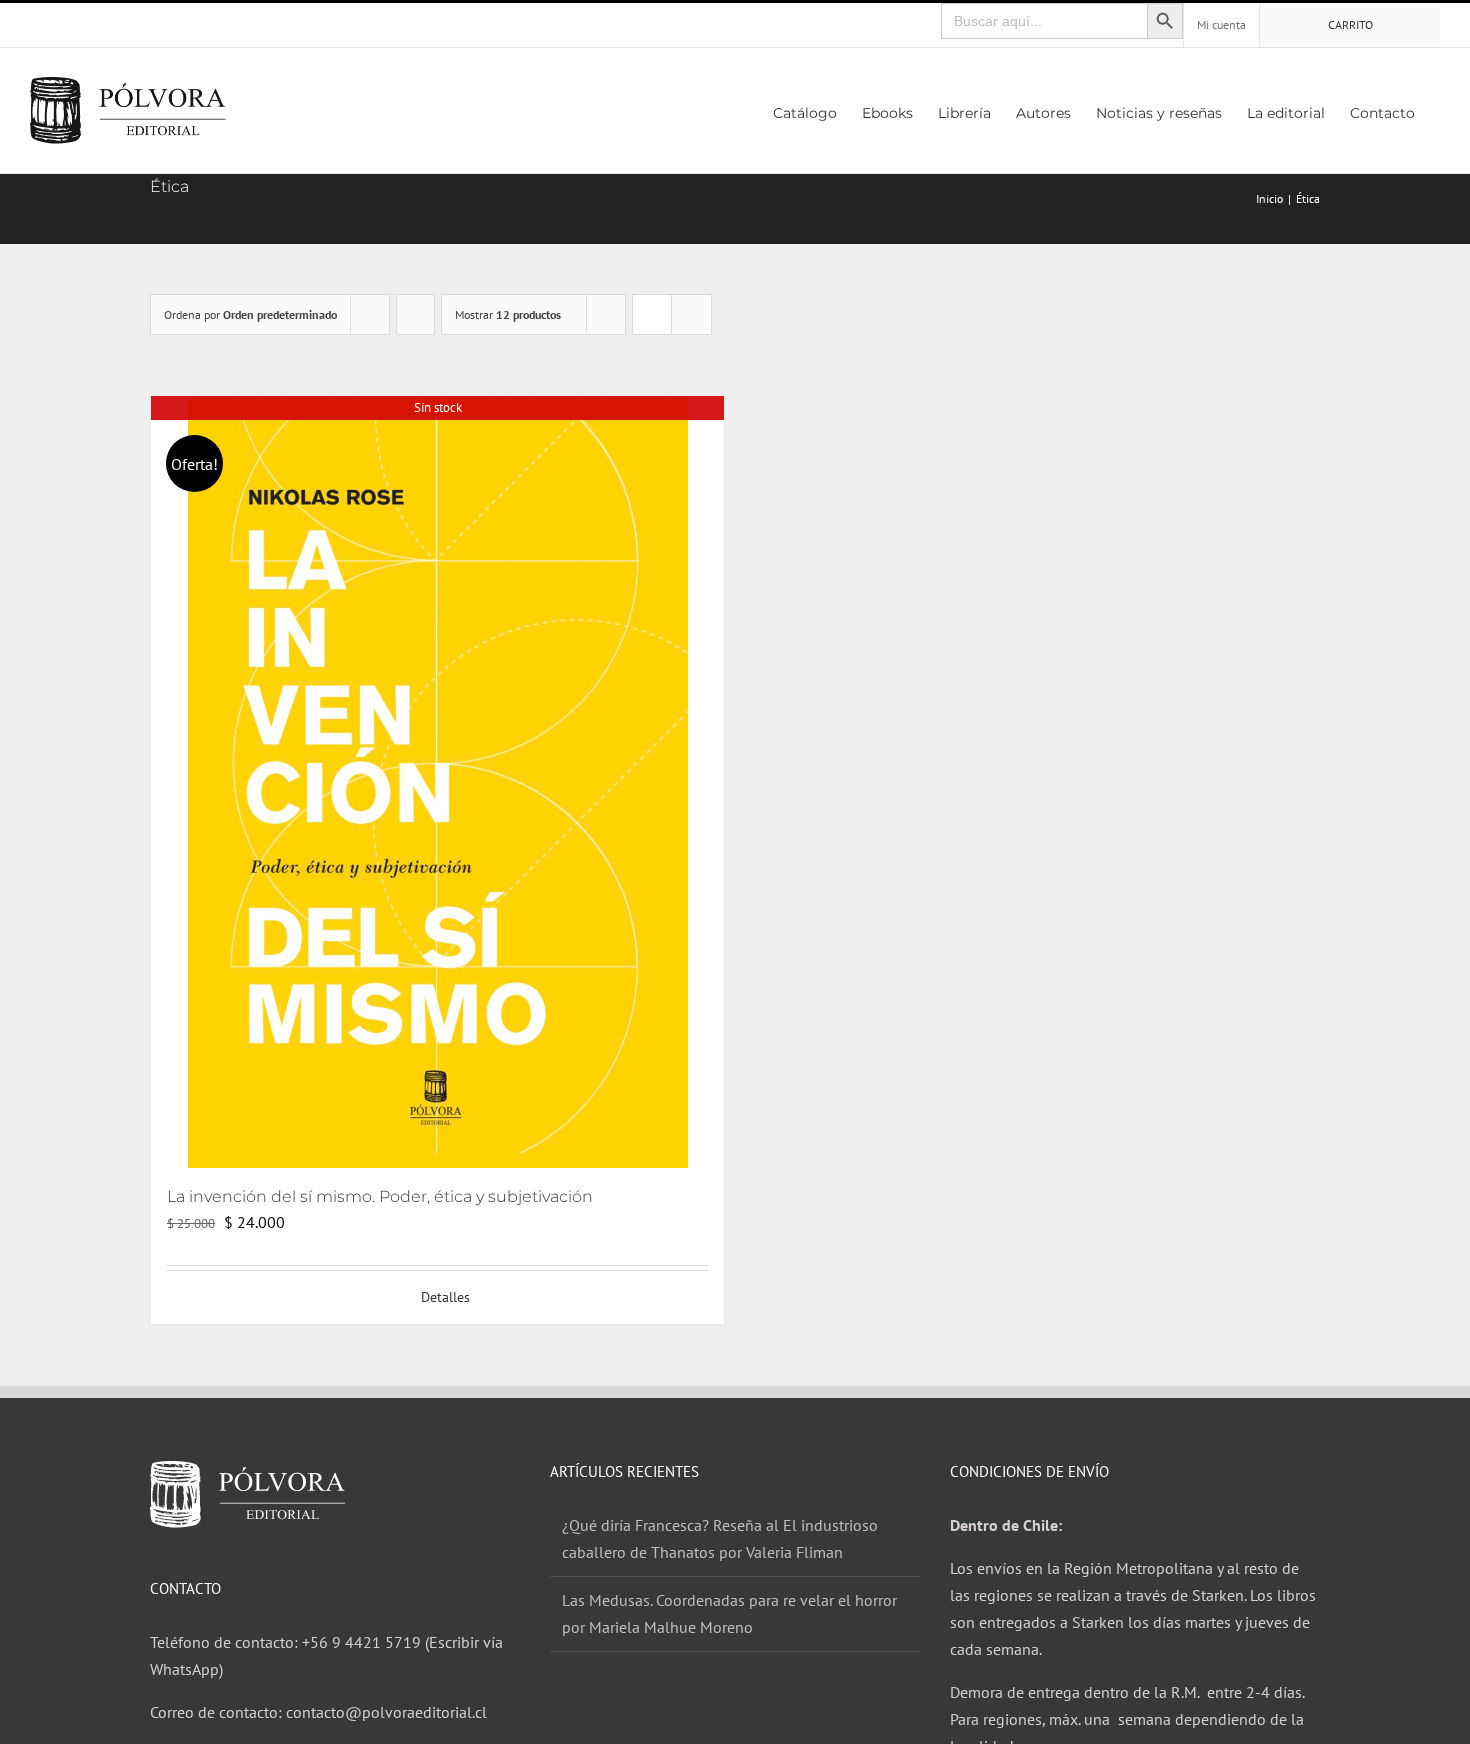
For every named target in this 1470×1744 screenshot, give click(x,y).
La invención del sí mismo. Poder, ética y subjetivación (380, 1196)
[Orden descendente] (415, 314)
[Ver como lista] (691, 314)
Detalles (445, 1297)
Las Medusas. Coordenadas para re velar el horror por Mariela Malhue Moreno (729, 1613)
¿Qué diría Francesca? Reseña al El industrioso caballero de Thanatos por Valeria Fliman (720, 1538)
